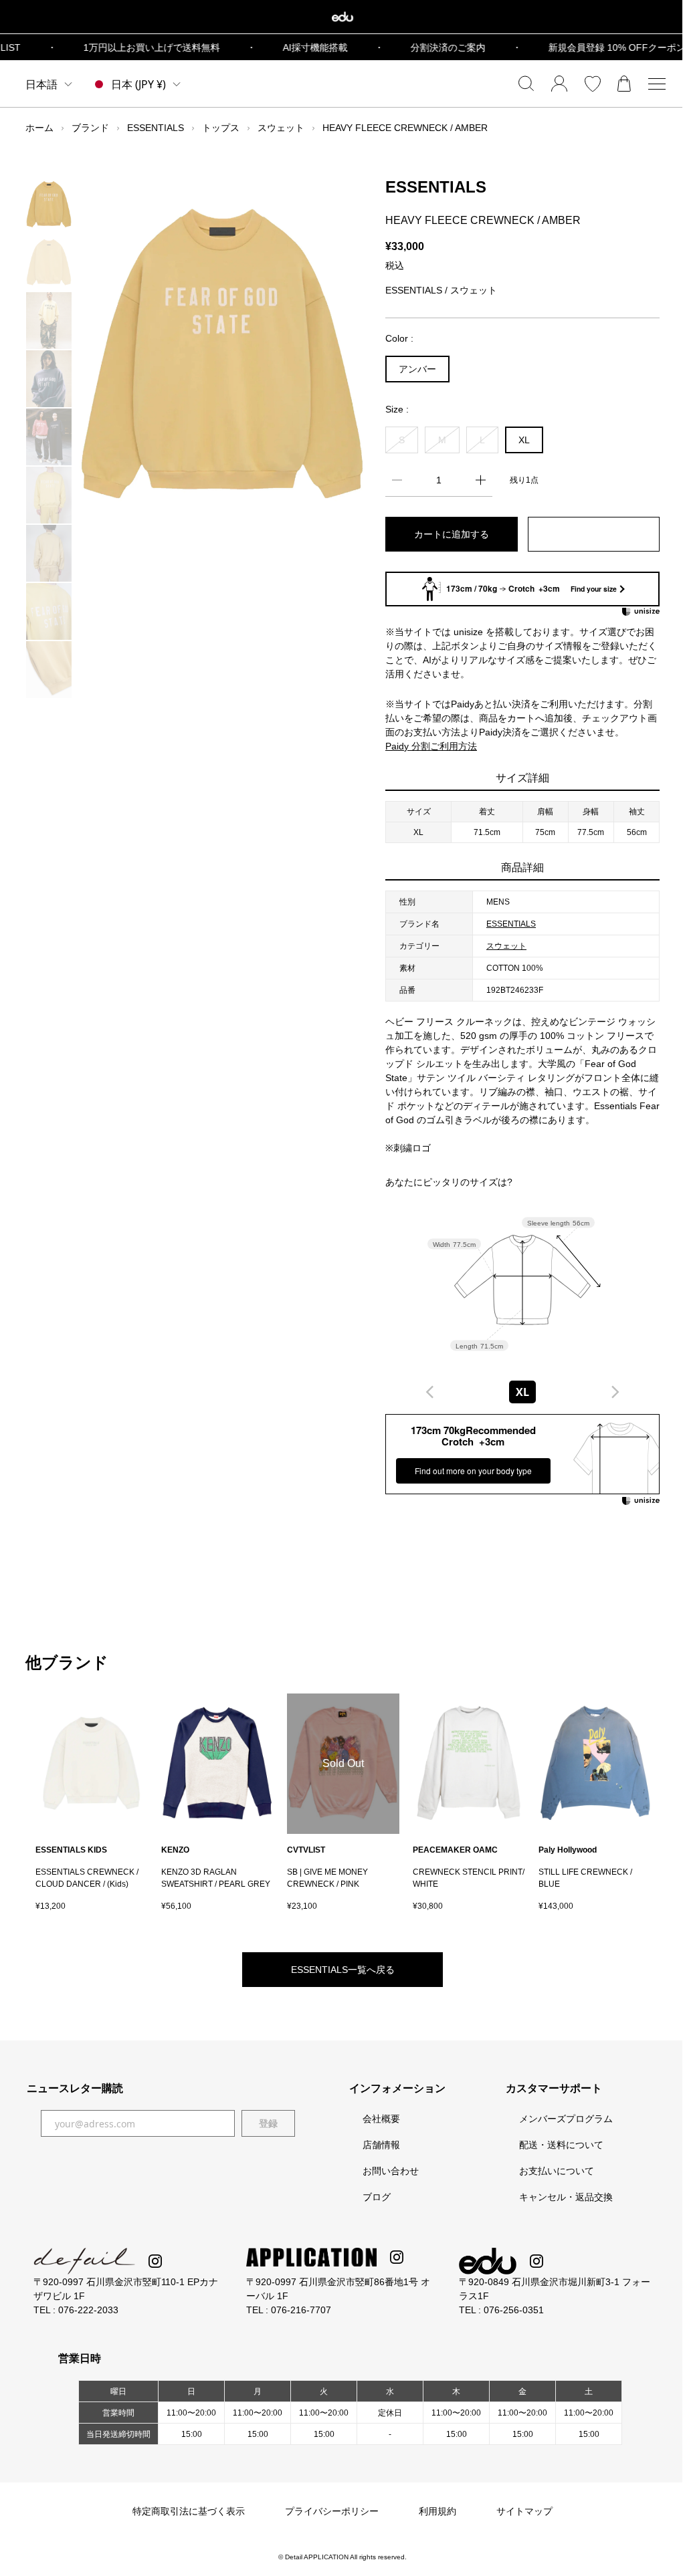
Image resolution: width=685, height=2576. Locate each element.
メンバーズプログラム (566, 2119)
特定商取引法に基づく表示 (189, 2511)
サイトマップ (524, 2511)
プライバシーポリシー (332, 2511)
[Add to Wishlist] (594, 534)
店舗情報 (381, 2145)
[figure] (430, 1392)
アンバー (417, 369)
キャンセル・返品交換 (566, 2197)
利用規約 (437, 2511)
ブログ (377, 2197)
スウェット (281, 128)
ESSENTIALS (156, 128)
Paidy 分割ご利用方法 (431, 746)
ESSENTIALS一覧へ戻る (343, 1970)
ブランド (90, 128)
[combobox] (522, 1392)
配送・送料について (561, 2145)
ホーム (39, 128)
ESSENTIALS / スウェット (441, 290)
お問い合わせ (391, 2171)
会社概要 (381, 2119)
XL (524, 440)
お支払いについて (557, 2171)
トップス (221, 128)
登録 (268, 2123)
